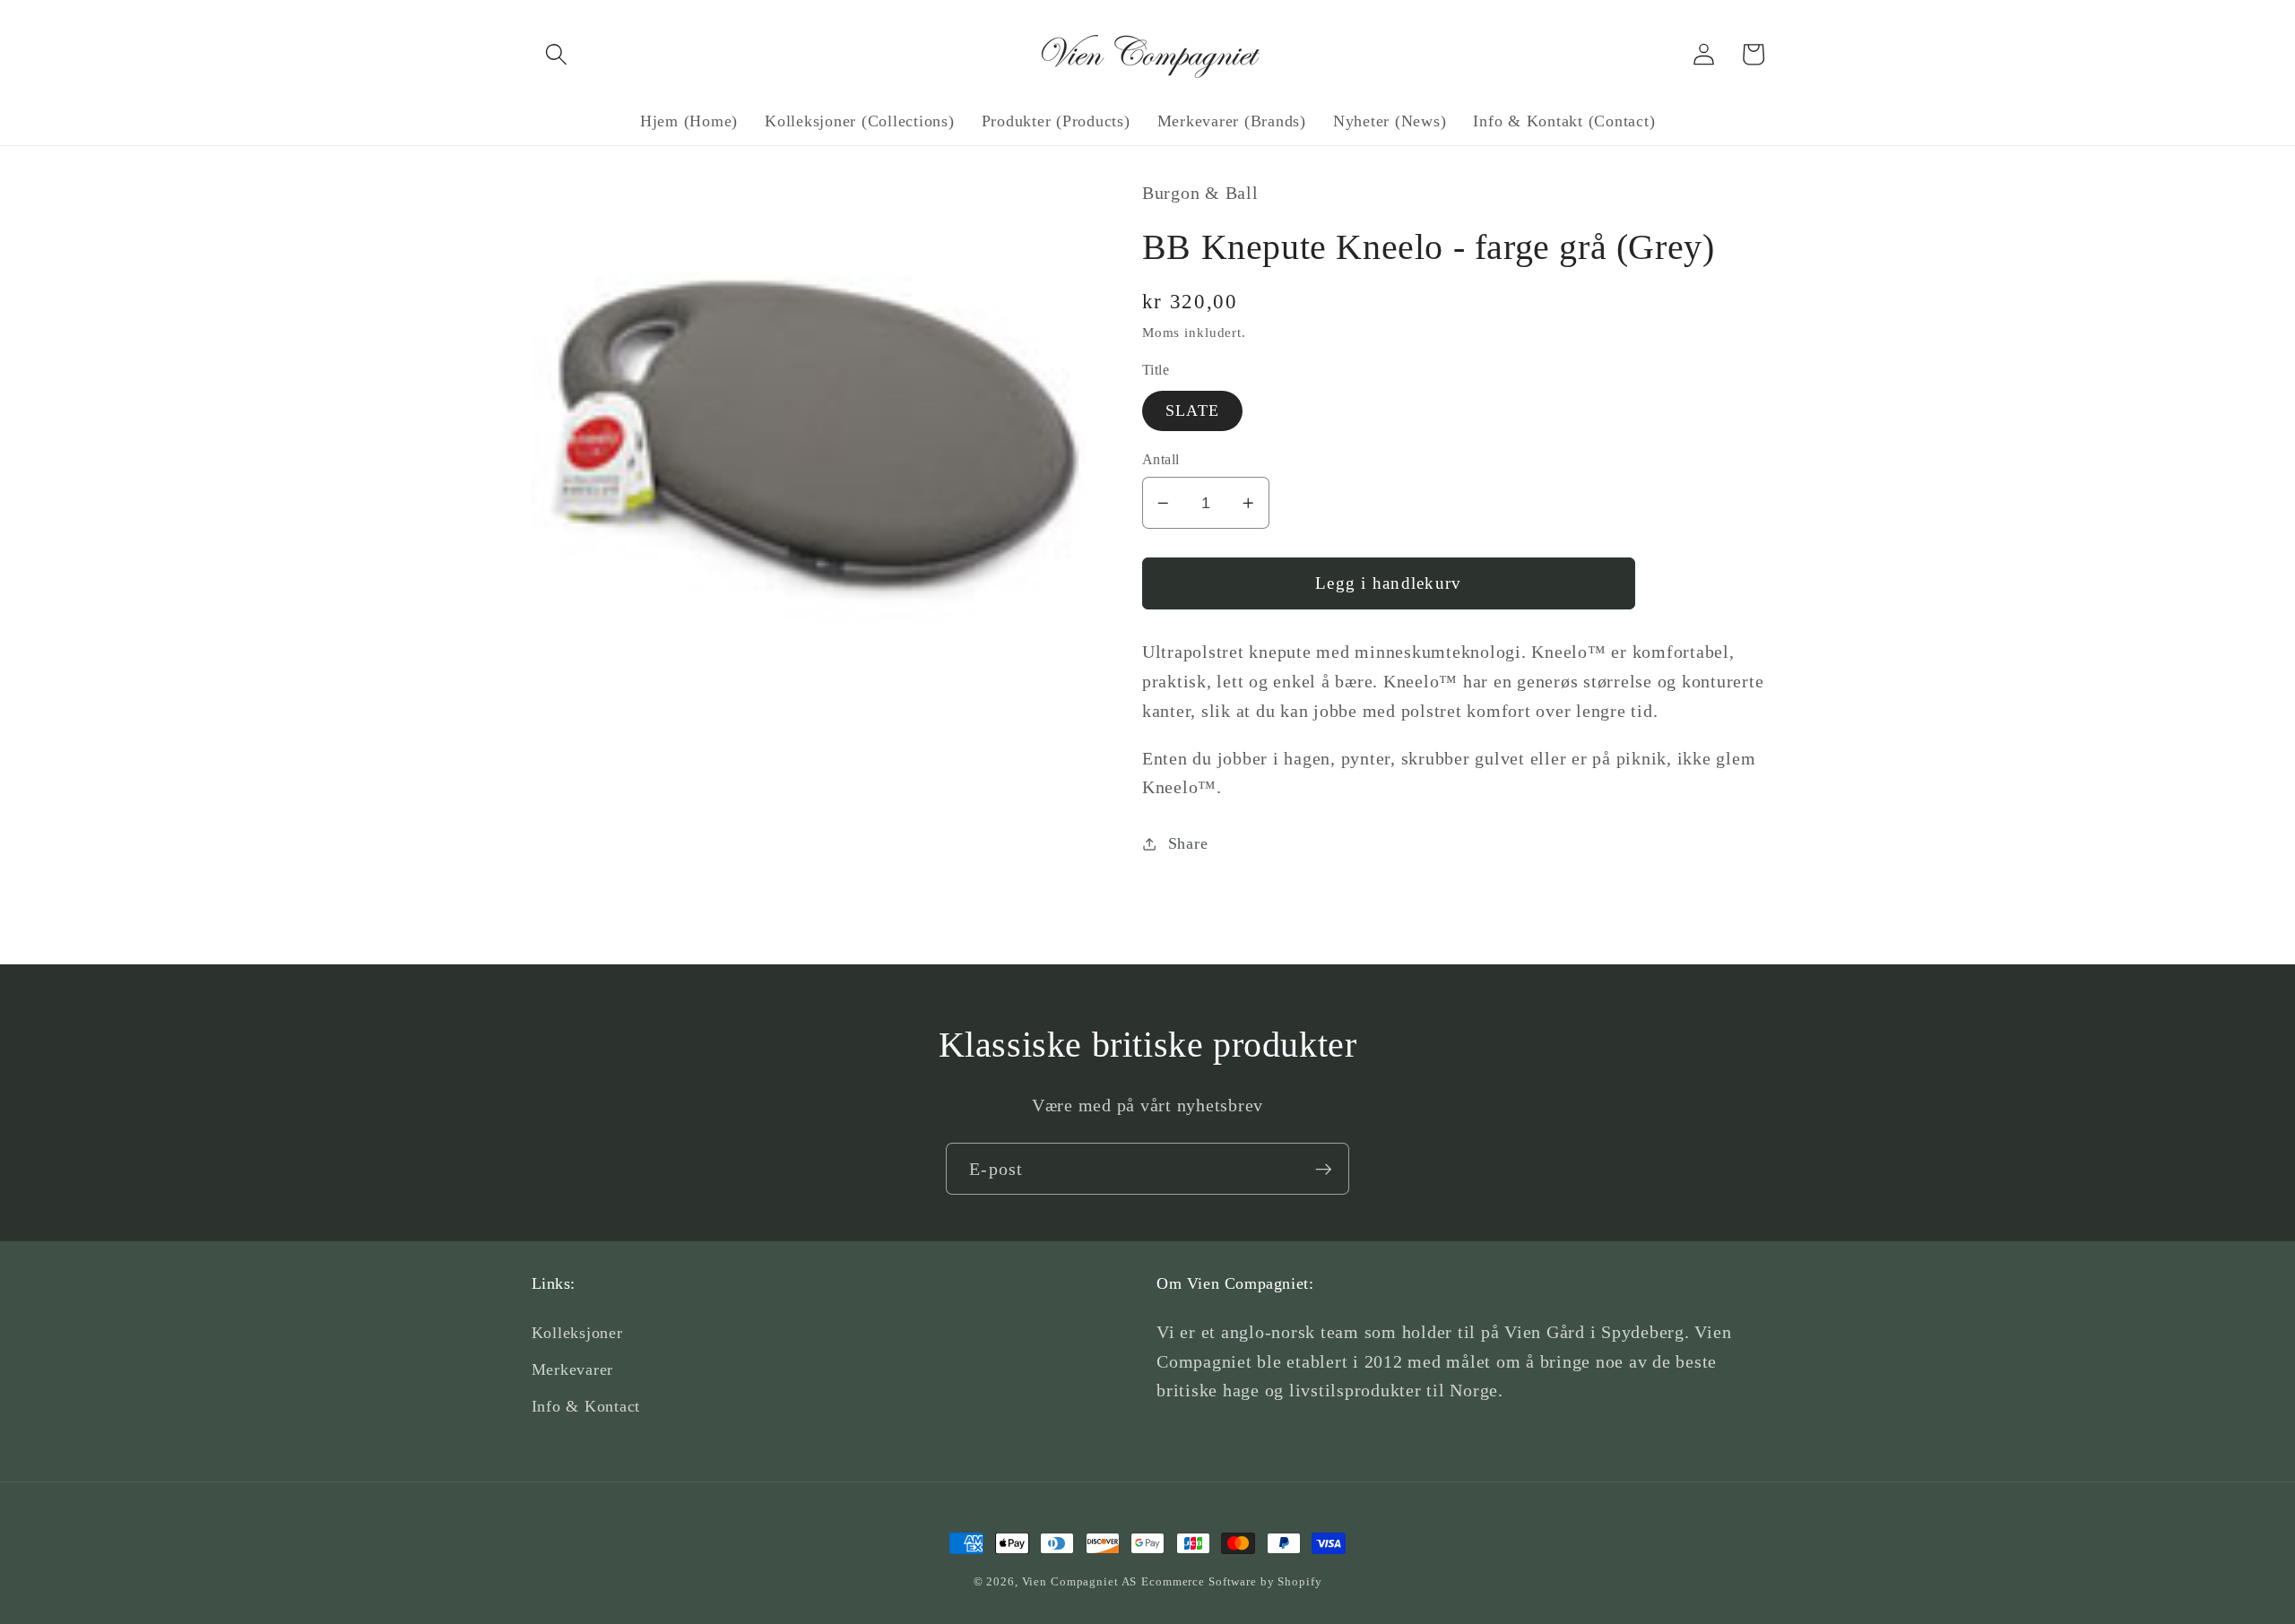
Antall (1161, 460)
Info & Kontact (586, 1406)
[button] (556, 54)
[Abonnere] (1324, 1169)
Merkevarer (573, 1369)
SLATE (1192, 410)
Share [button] (1188, 843)
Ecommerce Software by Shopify (1231, 1582)
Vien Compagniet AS (1080, 1582)
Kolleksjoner (577, 1333)
